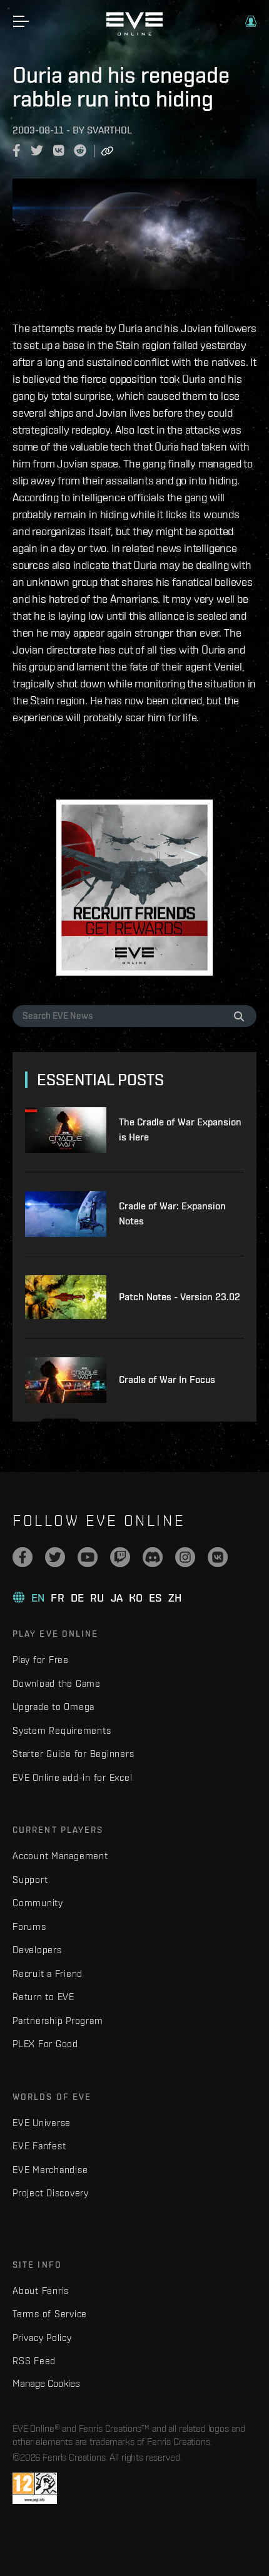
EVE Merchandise (50, 2170)
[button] (251, 21)
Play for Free (41, 1660)
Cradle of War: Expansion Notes (172, 1213)
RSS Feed (34, 2361)
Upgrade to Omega (53, 1707)
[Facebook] (23, 1557)
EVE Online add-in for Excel (72, 1777)
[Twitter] (55, 1557)
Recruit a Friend (48, 1974)
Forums (29, 1927)
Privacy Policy (42, 2338)
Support (30, 1880)
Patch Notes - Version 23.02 (180, 1297)
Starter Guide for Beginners (73, 1754)
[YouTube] (88, 1557)
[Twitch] (120, 1557)
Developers (37, 1950)
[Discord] (153, 1557)
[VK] (218, 1557)
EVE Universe (42, 2123)
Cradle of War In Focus (167, 1379)
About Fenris (41, 2291)
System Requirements (62, 1730)
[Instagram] (185, 1557)
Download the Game (57, 1683)
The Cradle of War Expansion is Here (180, 1129)
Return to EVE (43, 1997)
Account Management (60, 1856)
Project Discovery (51, 2193)
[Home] (134, 33)
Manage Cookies (46, 2383)
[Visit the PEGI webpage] (35, 2488)
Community (38, 1903)
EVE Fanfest (39, 2146)
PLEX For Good (45, 2044)
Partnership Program (58, 2021)
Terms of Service (50, 2314)
